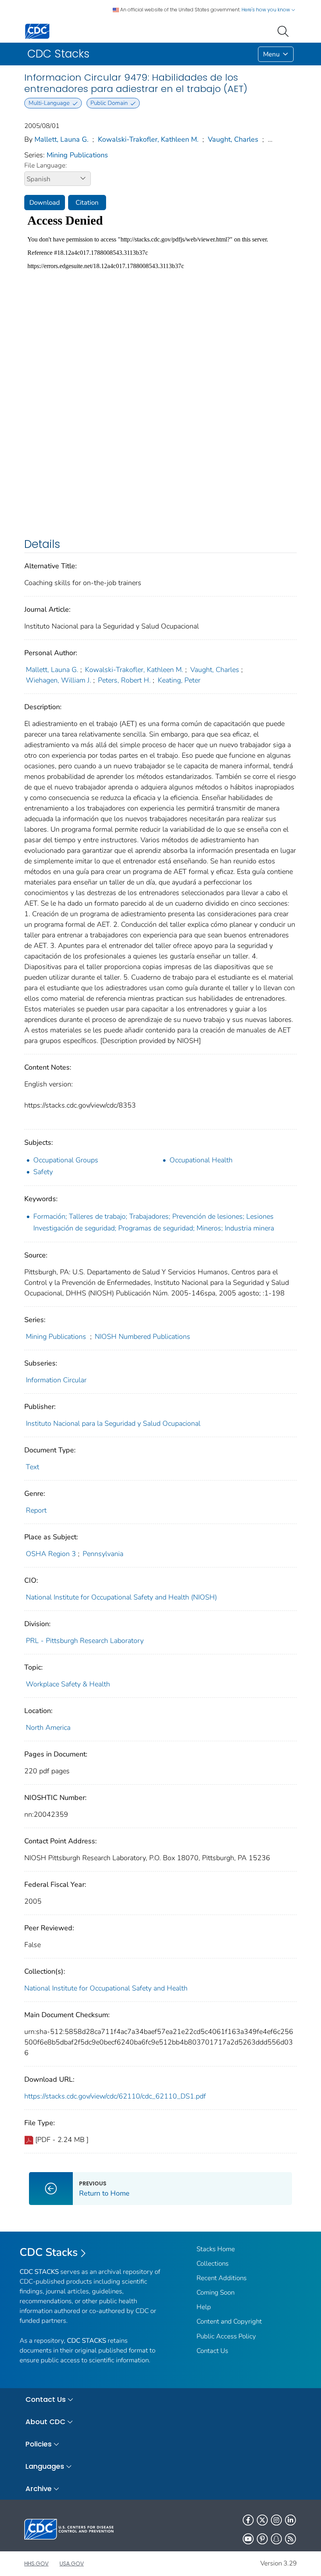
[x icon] (262, 2520)
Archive (39, 2489)
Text (32, 1467)
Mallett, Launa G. (61, 139)
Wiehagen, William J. (59, 680)
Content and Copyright (229, 2321)
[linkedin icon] (290, 2520)
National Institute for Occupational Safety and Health (106, 1988)
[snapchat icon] (276, 2539)
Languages (45, 2466)
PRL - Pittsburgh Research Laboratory (85, 1641)
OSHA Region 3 (51, 1554)
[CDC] (37, 31)
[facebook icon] (248, 2520)
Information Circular (56, 1380)
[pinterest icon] (262, 2539)
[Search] (285, 31)
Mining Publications (77, 155)
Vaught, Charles (233, 139)
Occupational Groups (66, 1160)
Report (36, 1510)
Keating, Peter (179, 680)
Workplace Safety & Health (68, 1684)
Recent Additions (222, 2278)
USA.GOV (72, 2563)
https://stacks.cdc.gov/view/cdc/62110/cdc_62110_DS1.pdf (115, 2096)
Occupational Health (201, 1160)
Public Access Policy (226, 2336)
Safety (43, 1172)
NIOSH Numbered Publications (142, 1337)
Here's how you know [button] (266, 10)
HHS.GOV (36, 2563)
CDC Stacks (49, 2252)
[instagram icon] (276, 2520)
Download (45, 203)
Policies (39, 2444)
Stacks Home (216, 2249)
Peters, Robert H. (124, 680)
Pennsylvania (103, 1554)
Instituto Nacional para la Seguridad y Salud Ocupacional (113, 1423)
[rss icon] (290, 2539)
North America (48, 1728)
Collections (213, 2263)
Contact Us (212, 2351)
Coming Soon (216, 2292)
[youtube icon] (248, 2539)
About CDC (45, 2422)
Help (204, 2307)
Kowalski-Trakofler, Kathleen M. (148, 139)
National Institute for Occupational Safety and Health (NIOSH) (121, 1597)
